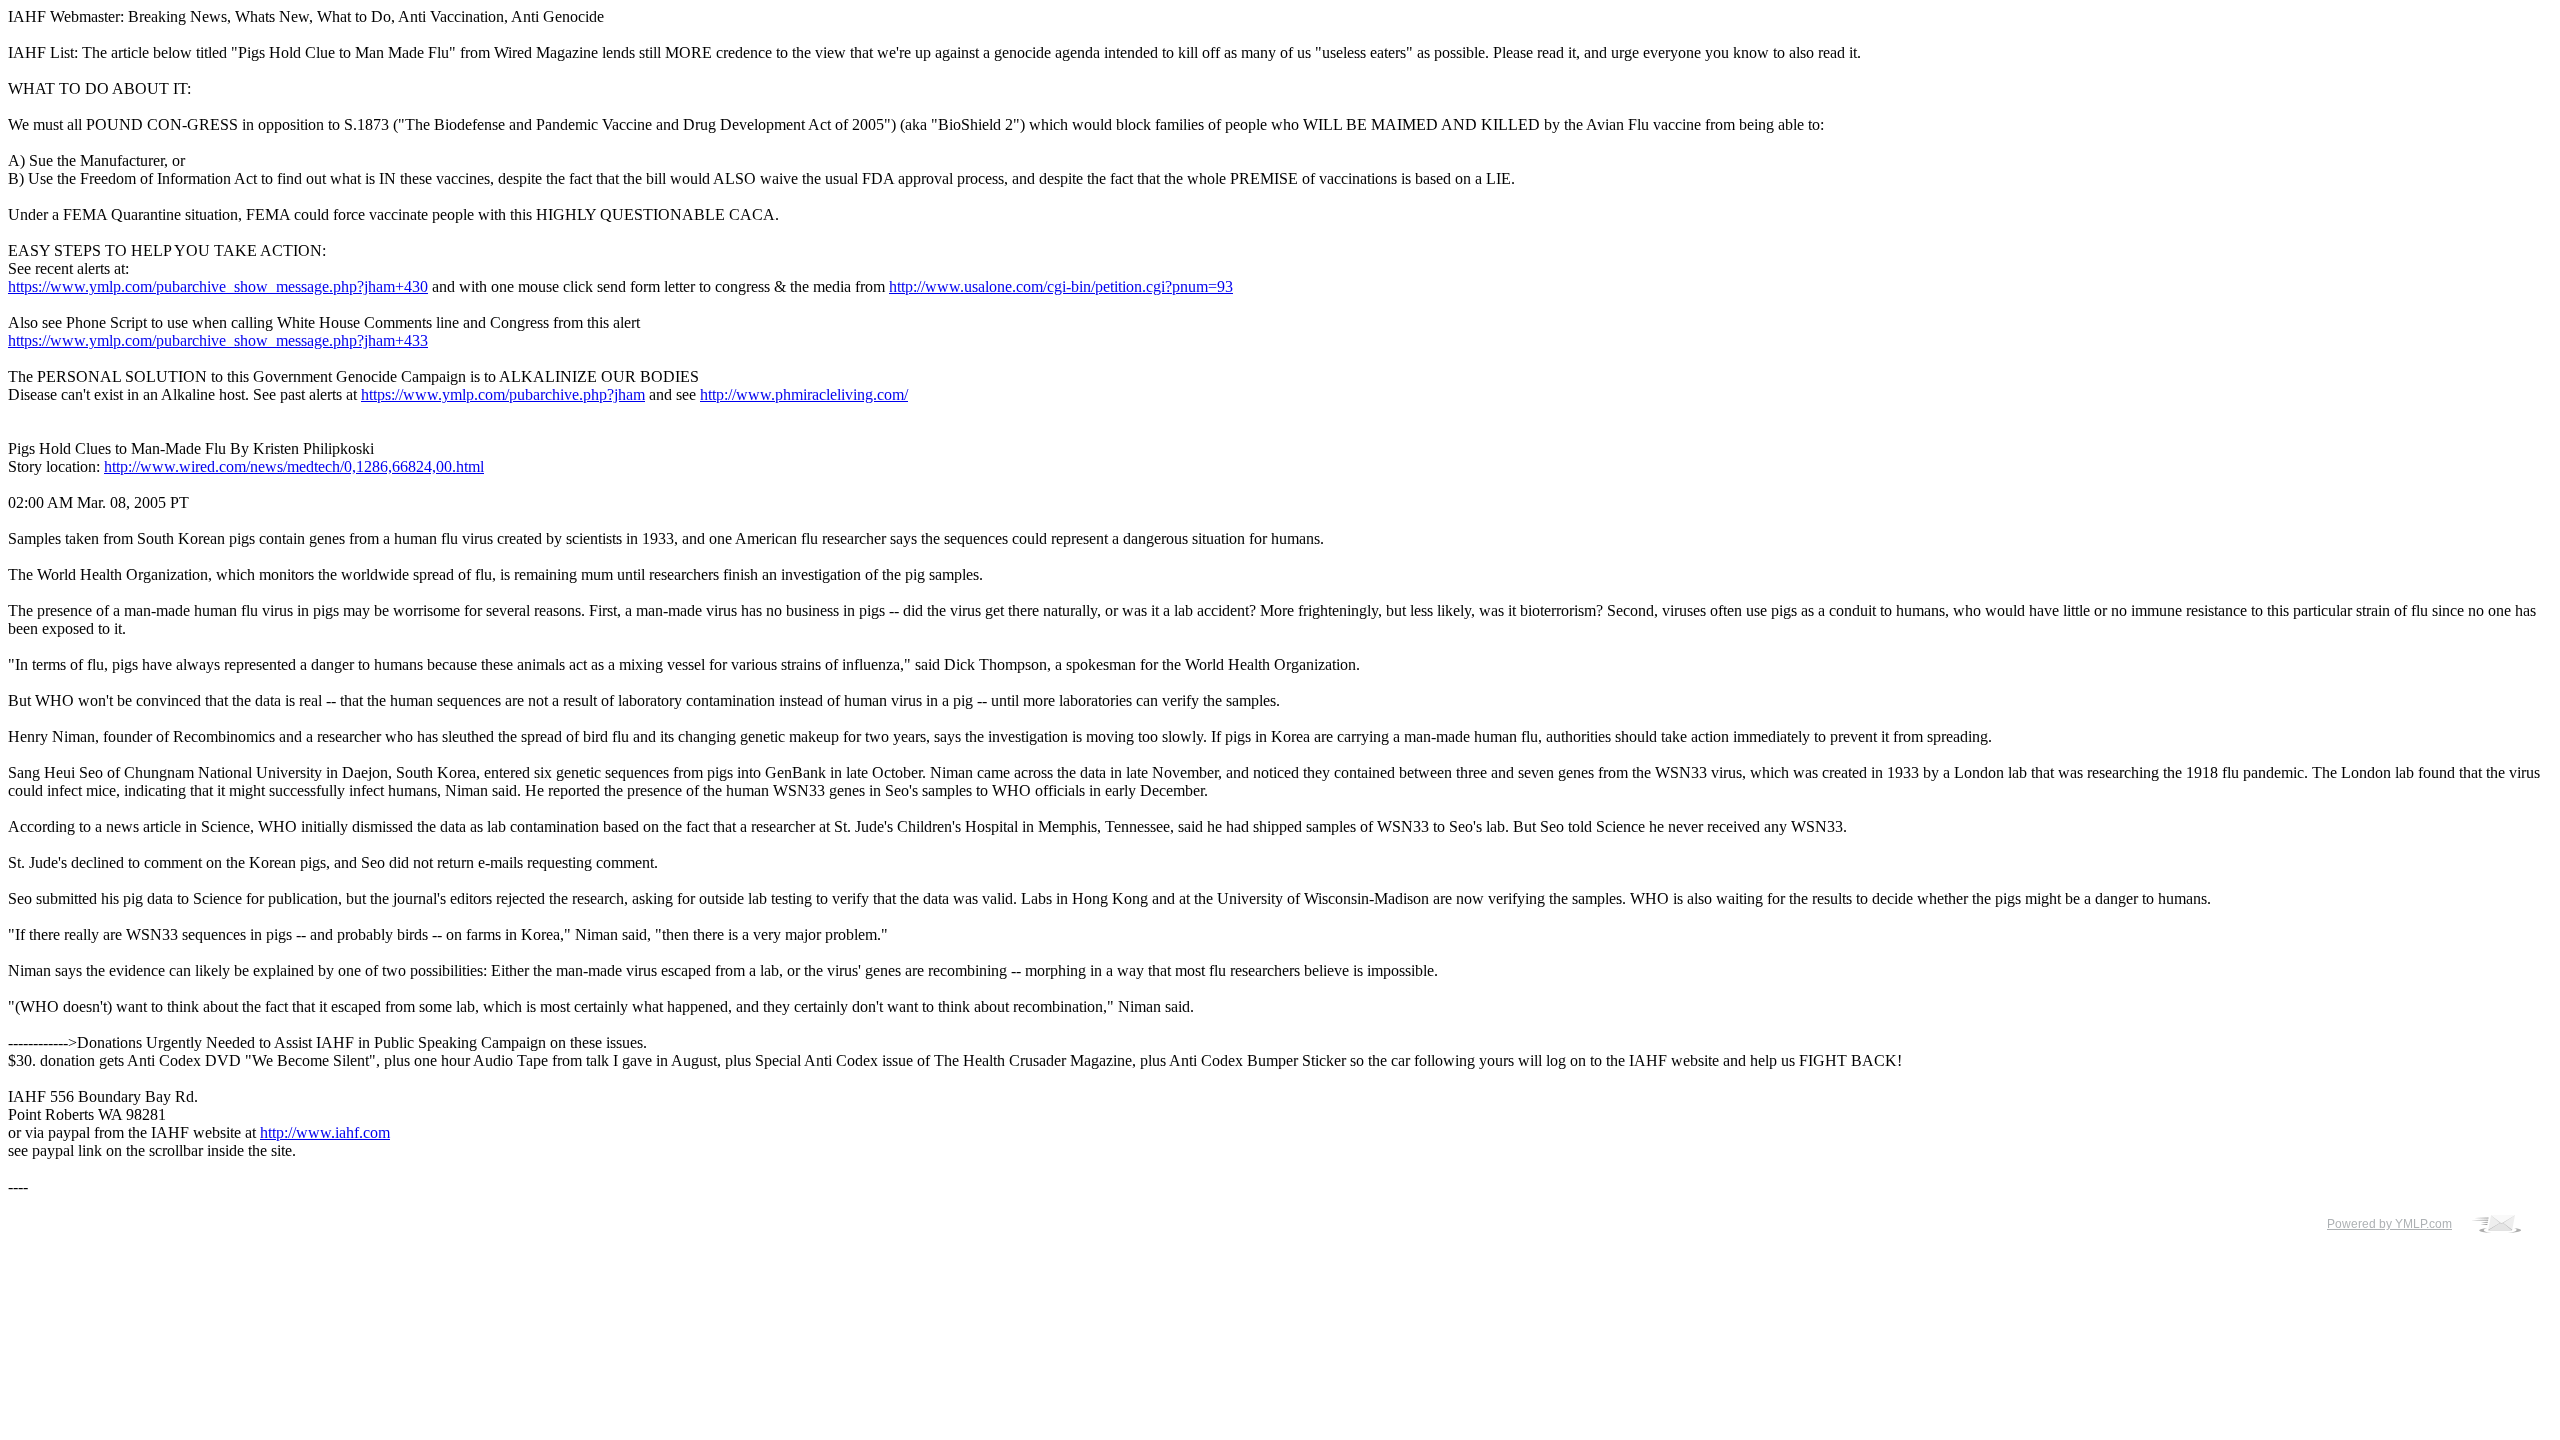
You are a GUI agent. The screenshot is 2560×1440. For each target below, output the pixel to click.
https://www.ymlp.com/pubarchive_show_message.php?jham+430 (218, 286)
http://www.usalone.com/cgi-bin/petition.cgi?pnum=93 (1061, 286)
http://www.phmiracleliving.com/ (804, 394)
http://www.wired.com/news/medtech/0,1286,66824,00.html (294, 466)
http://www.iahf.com (325, 1132)
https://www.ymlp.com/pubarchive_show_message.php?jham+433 (218, 340)
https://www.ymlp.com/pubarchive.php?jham (503, 394)
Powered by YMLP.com (2389, 1224)
